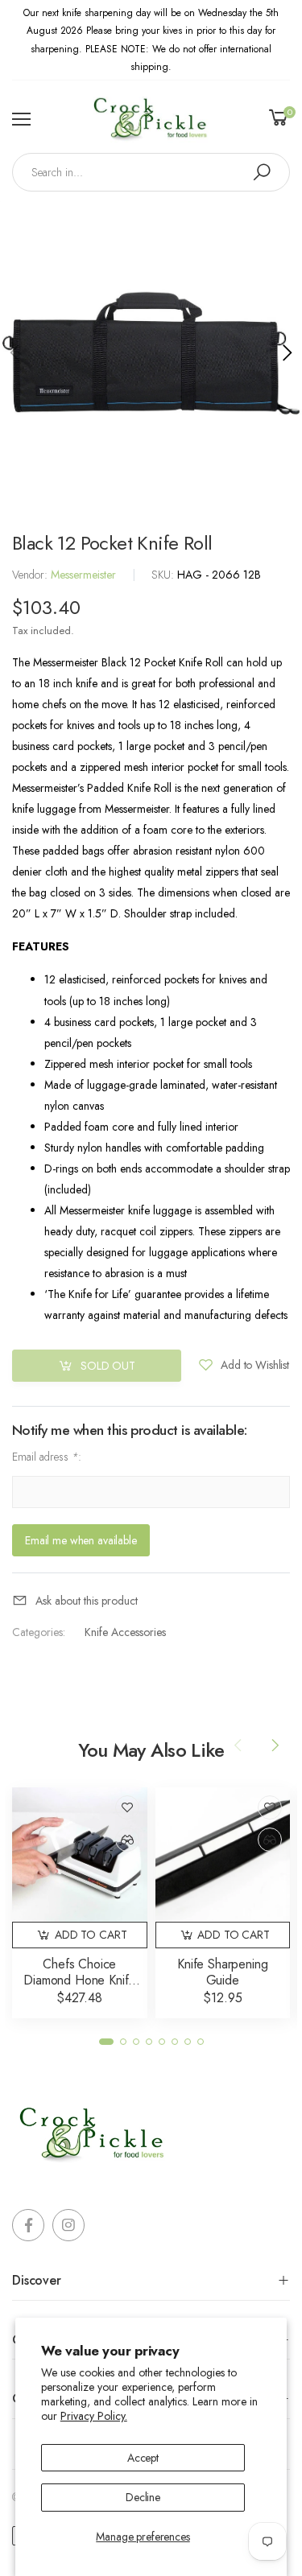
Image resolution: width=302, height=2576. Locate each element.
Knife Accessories (125, 1633)
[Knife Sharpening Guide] (223, 1855)
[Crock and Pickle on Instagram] (68, 2225)
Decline (143, 2497)
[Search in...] (262, 172)
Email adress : (47, 1457)
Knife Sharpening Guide (222, 1972)
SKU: (164, 575)
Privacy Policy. (94, 2416)
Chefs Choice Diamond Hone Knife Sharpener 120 (79, 1980)
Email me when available (81, 1540)
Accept (143, 2458)
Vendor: (31, 575)
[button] (286, 352)
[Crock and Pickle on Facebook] (28, 2225)
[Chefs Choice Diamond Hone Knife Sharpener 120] (80, 1855)
